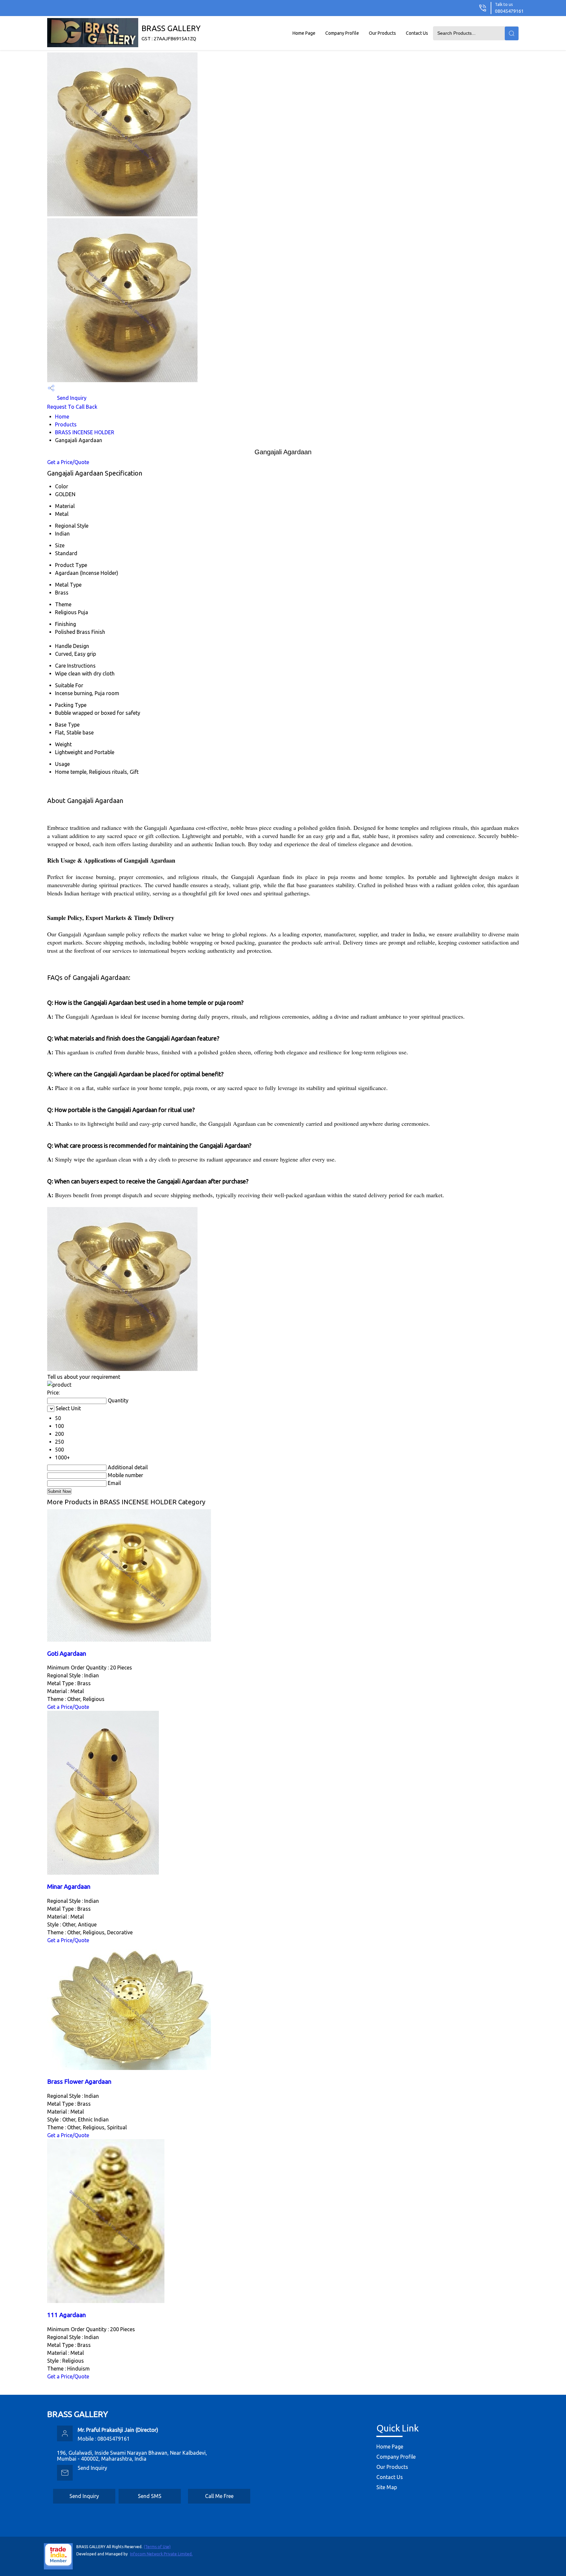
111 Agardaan (66, 2315)
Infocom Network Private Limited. (161, 2554)
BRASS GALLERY (171, 33)
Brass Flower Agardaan (79, 2082)
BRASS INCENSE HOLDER (85, 432)
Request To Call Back (72, 407)
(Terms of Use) (157, 2547)
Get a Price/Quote (68, 462)
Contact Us (417, 33)
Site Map (387, 2487)
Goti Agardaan (67, 1654)
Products (66, 424)
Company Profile (342, 33)
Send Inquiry (71, 398)
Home (62, 417)
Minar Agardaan (69, 1887)
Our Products (382, 33)
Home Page (304, 33)
